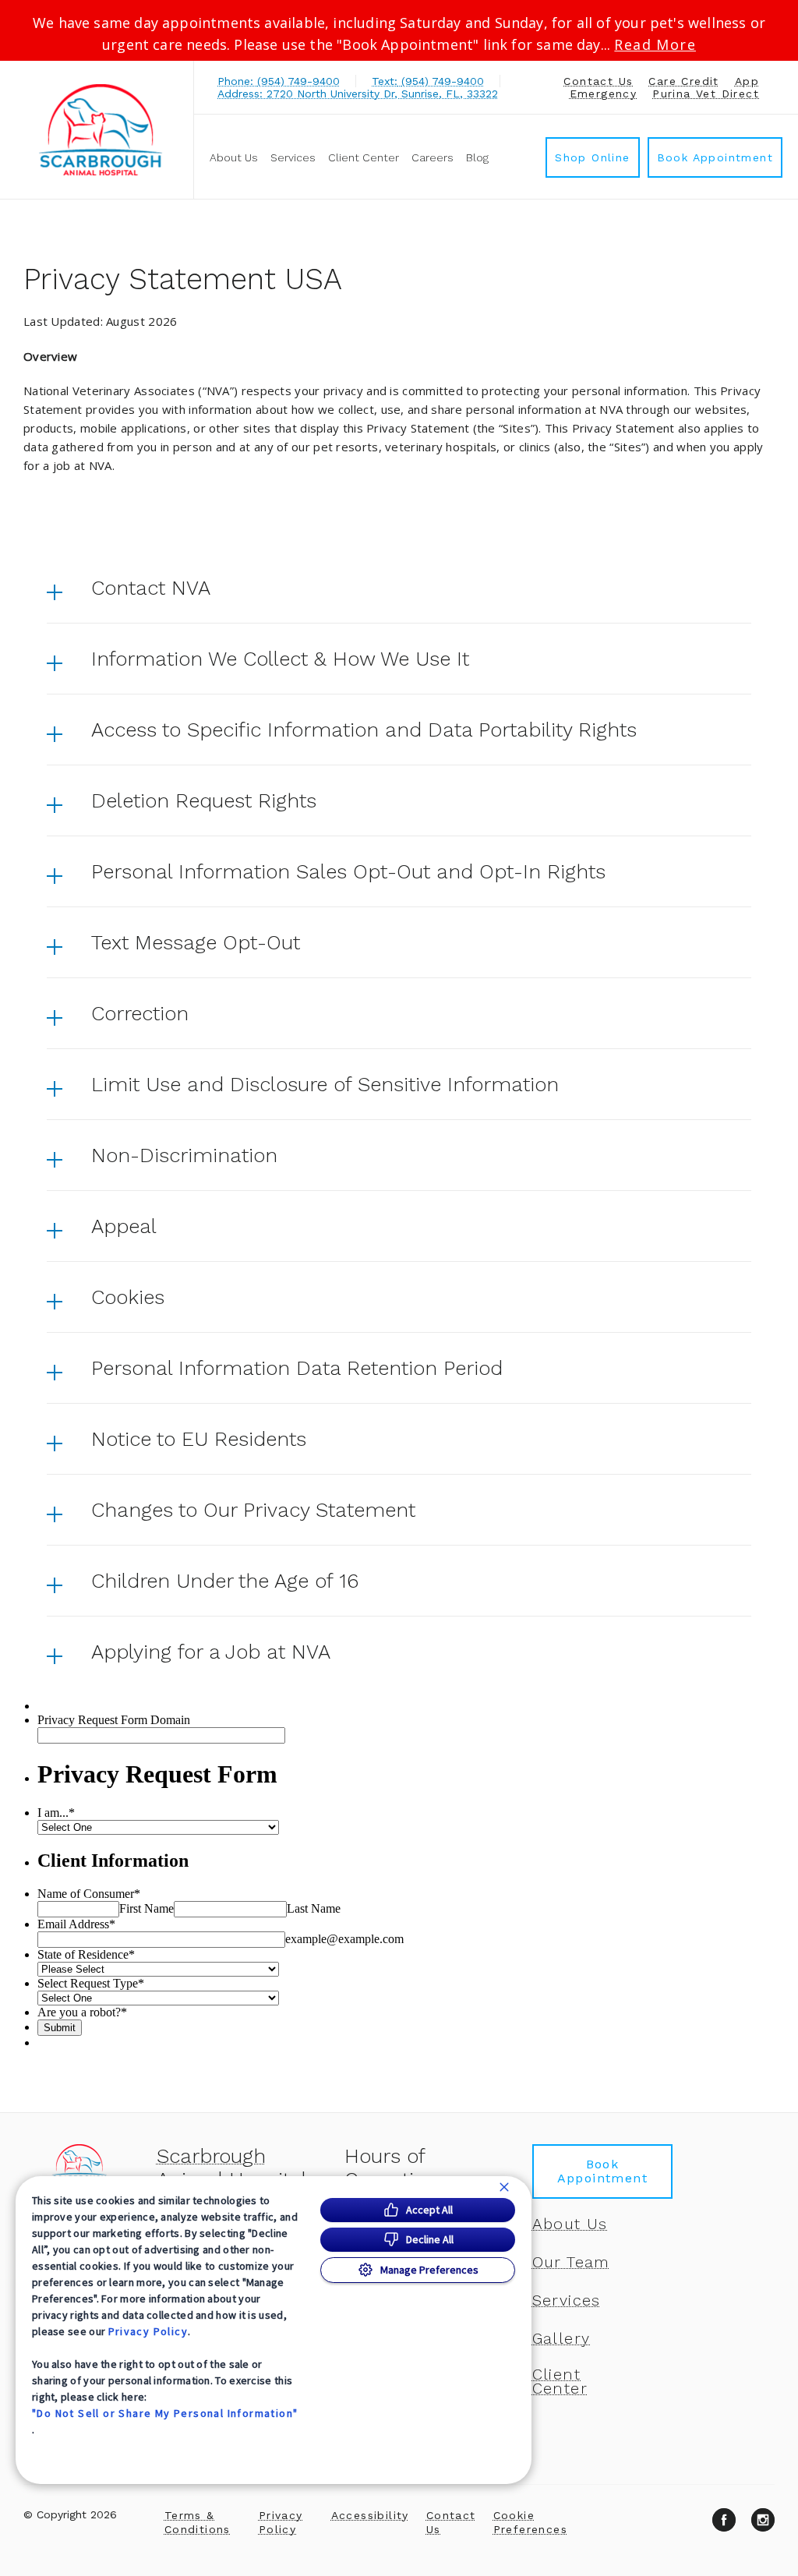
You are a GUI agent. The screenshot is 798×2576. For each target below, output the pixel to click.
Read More (655, 44)
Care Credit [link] (683, 81)
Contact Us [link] (598, 81)
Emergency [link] (604, 94)
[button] (399, 588)
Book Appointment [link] (715, 157)
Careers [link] (433, 157)
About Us (234, 157)
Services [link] (293, 157)
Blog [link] (477, 157)
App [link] (747, 81)
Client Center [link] (364, 157)
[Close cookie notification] (504, 2187)
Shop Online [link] (592, 157)
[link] (101, 130)
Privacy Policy (148, 2331)
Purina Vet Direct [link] (706, 94)
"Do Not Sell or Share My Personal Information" (165, 2413)
